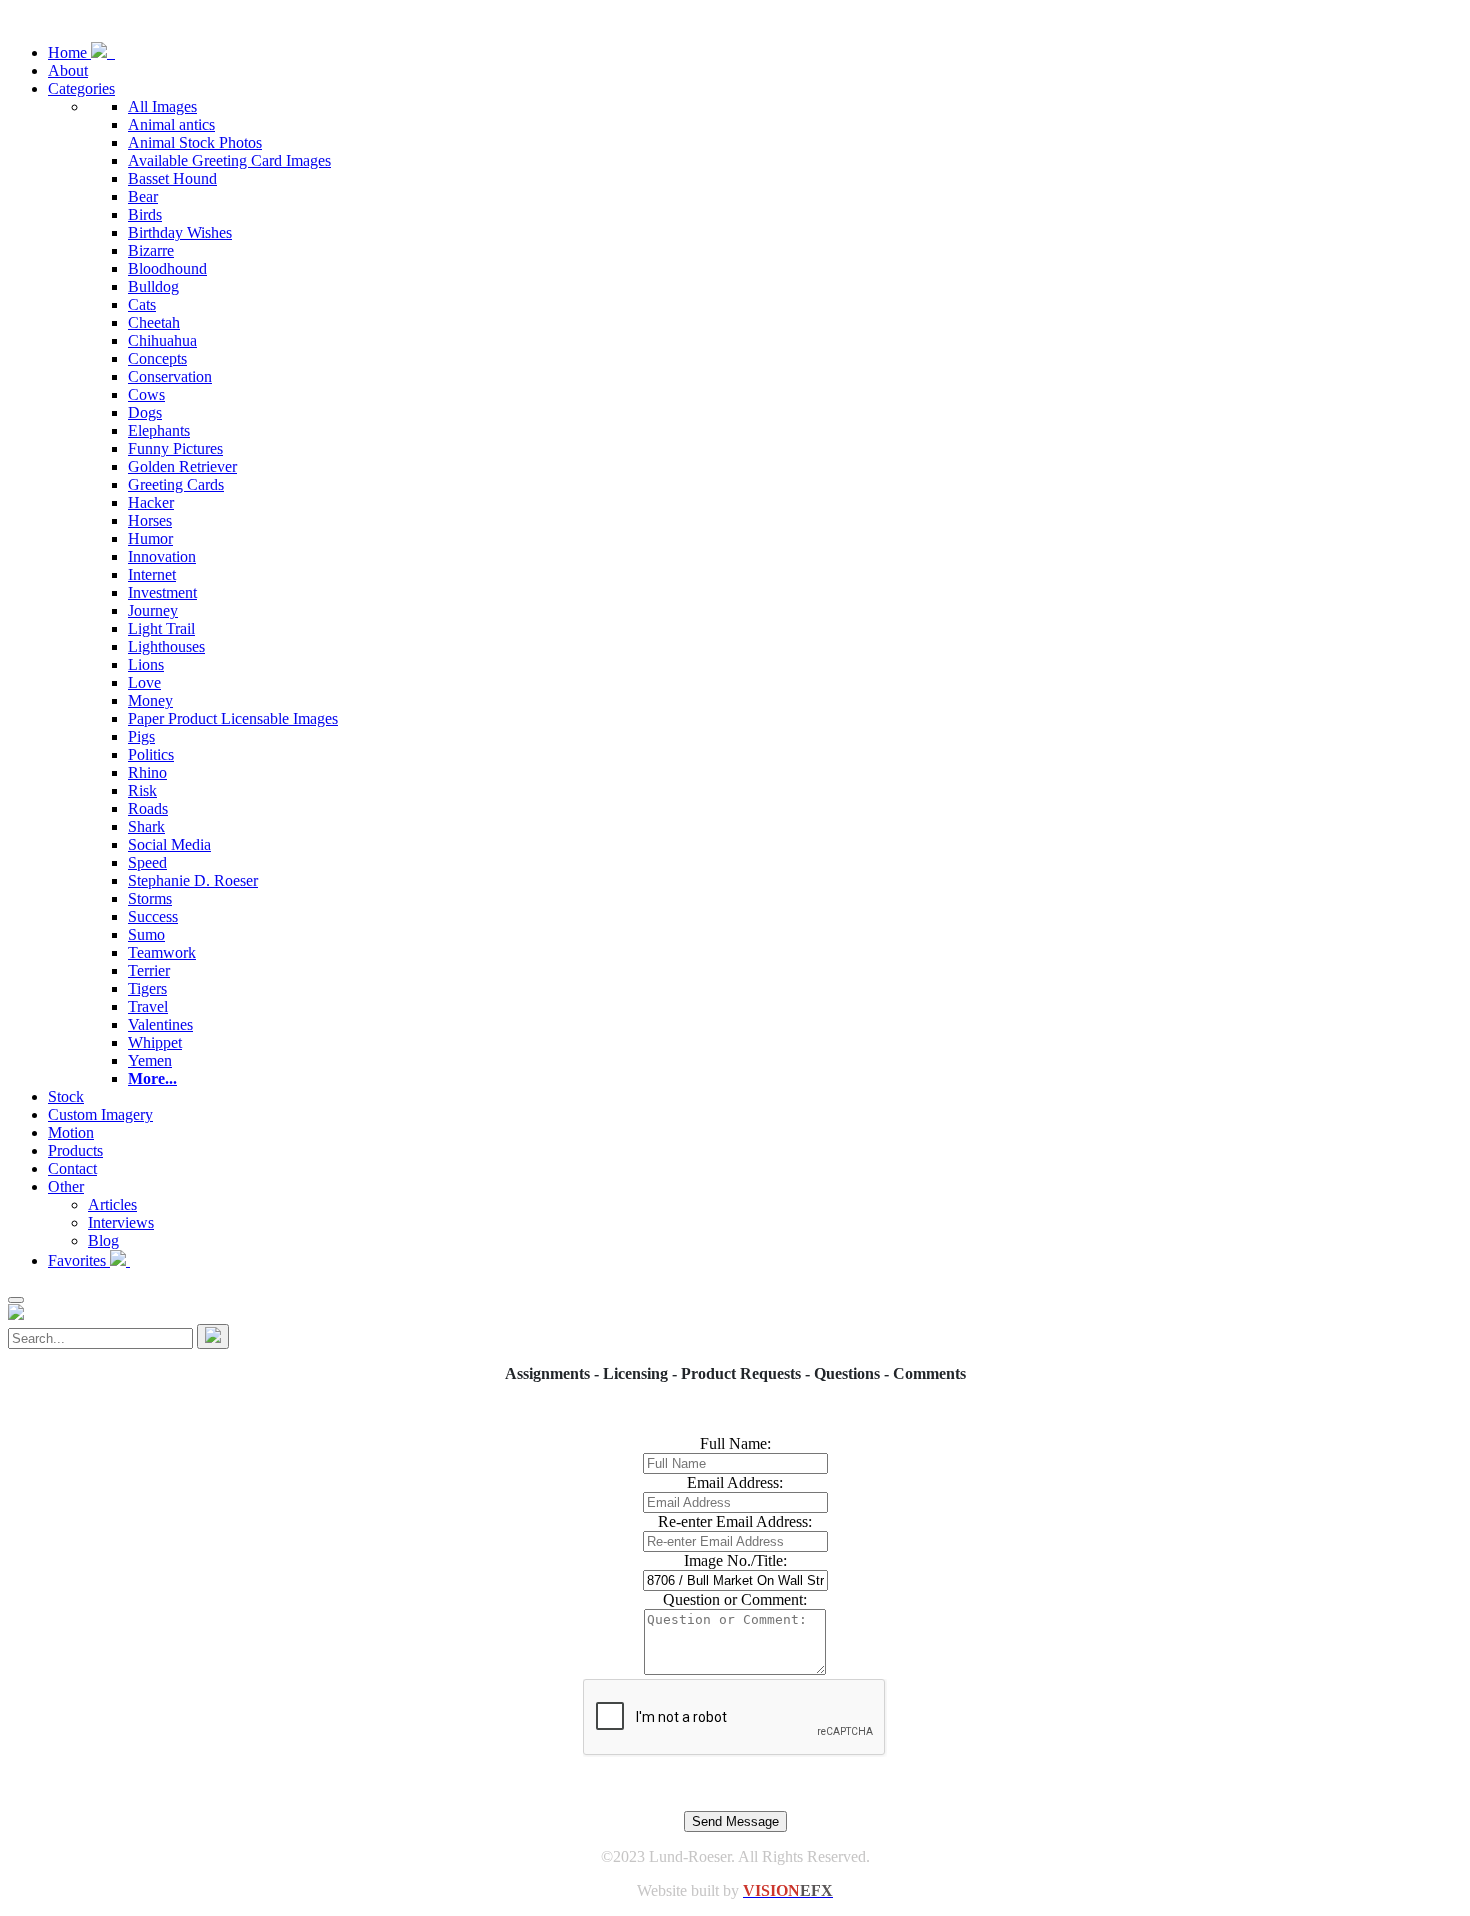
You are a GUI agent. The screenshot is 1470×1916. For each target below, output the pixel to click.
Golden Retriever (182, 466)
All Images (162, 106)
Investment (162, 592)
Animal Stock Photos (195, 142)
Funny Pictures (175, 448)
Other (66, 1186)
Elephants (159, 430)
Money (150, 700)
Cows (146, 394)
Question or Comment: (735, 1599)
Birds (145, 214)
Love (144, 682)
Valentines (160, 1024)
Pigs (141, 736)
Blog (103, 1240)
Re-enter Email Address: (735, 1521)
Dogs (145, 412)
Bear (143, 196)
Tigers (147, 988)
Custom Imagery (100, 1114)
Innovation (162, 556)
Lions (146, 664)
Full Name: (735, 1443)
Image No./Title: (735, 1560)
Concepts (157, 358)
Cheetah (154, 322)
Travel (148, 1006)
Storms (150, 898)
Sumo (146, 934)
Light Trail (161, 628)
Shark (146, 826)
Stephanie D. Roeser (193, 880)
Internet (152, 574)
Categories (81, 88)
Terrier (149, 970)
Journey (153, 610)
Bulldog (153, 286)
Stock (66, 1096)
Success (153, 916)
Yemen (150, 1060)
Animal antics (171, 124)
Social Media (169, 844)
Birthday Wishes (180, 232)
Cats (142, 304)
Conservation (170, 376)
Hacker (151, 502)
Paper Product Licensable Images (233, 718)
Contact (72, 1168)
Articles (112, 1204)
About (68, 70)
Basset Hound (172, 178)
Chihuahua (162, 340)
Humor (150, 538)
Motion (71, 1132)
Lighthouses (166, 646)
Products (75, 1150)
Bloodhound (167, 268)
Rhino (147, 772)
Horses (150, 520)
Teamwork (162, 952)
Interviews (121, 1222)
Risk (142, 790)
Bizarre (151, 250)
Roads (148, 808)
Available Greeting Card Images (229, 160)
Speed (147, 862)
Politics (151, 754)
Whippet (155, 1042)
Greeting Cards (176, 484)
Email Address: (735, 1482)
